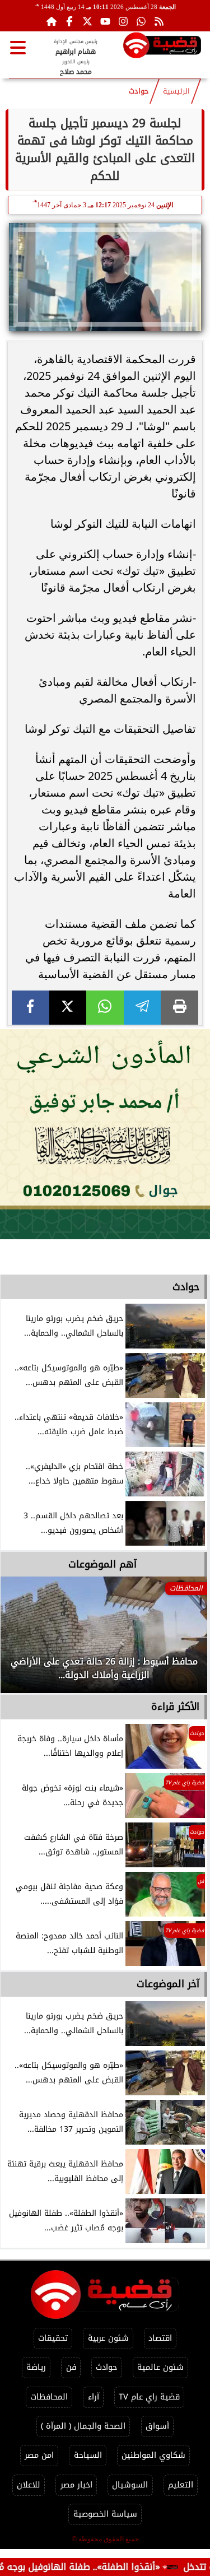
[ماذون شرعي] (105, 1134)
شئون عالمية (160, 2367)
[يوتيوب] (105, 21)
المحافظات (49, 2397)
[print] (179, 1008)
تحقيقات (53, 2338)
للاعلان (29, 2485)
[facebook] (31, 1008)
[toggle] (18, 48)
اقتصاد (160, 2338)
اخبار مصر (76, 2485)
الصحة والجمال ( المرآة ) (83, 2426)
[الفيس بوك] (69, 21)
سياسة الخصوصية (105, 2514)
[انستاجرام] (123, 21)
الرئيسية (176, 91)
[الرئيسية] (52, 21)
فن (71, 2367)
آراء (94, 2397)
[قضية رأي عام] (162, 47)
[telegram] (143, 1008)
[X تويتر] (87, 21)
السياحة (88, 2455)
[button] (24, 1640)
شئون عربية (108, 2338)
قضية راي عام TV (149, 2397)
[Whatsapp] (141, 21)
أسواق (157, 2426)
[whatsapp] (105, 1008)
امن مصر (39, 2455)
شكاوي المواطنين (153, 2455)
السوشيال (130, 2485)
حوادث (139, 91)
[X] (68, 1008)
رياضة (36, 2367)
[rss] (159, 21)
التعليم (181, 2485)
